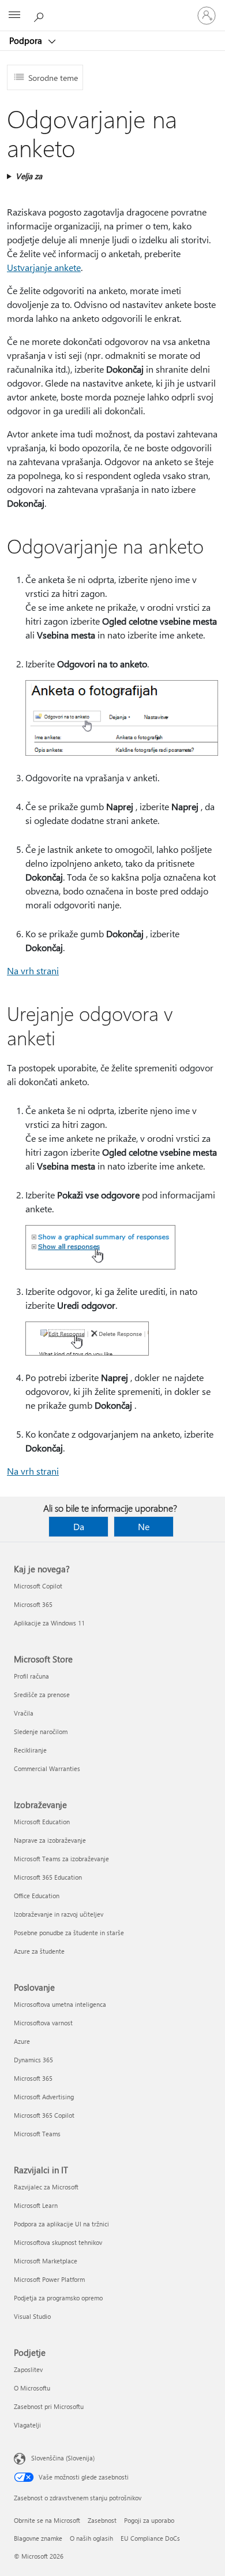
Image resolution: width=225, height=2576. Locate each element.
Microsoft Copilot (38, 1586)
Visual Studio (32, 2316)
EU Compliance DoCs (150, 2538)
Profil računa (31, 1676)
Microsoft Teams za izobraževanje (61, 1859)
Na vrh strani (33, 970)
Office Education (37, 1896)
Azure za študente (39, 1951)
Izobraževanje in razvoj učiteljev (59, 1914)
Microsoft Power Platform (49, 2279)
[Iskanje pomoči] (40, 15)
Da (79, 1526)
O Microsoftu (32, 2388)
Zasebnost (102, 2520)
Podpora (27, 40)
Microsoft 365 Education (48, 1877)
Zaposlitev (28, 2369)
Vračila (24, 1713)
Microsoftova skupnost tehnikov (58, 2242)
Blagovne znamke (38, 2538)
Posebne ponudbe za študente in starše (69, 1933)
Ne (144, 1526)
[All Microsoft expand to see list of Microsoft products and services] (14, 16)
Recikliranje (30, 1750)
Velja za (29, 176)
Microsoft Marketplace (46, 2261)
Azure (22, 2041)
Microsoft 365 (33, 1604)
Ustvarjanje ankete (44, 267)
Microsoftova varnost (43, 2023)
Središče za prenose (42, 1695)
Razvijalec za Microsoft (46, 2187)
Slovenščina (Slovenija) (63, 2458)
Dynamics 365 (33, 2060)
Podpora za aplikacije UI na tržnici (61, 2224)
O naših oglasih (91, 2538)
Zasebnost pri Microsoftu (49, 2406)
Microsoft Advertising (44, 2097)
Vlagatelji (27, 2425)
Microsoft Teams (37, 2134)
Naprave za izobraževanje (50, 1840)
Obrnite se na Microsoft (47, 2520)
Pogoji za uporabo (149, 2520)
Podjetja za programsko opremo (58, 2298)
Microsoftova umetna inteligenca (60, 2004)
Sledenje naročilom (41, 1731)
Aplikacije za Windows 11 (49, 1623)
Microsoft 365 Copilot (44, 2115)
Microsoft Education (42, 1822)
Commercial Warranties (47, 1768)
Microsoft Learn (36, 2205)
